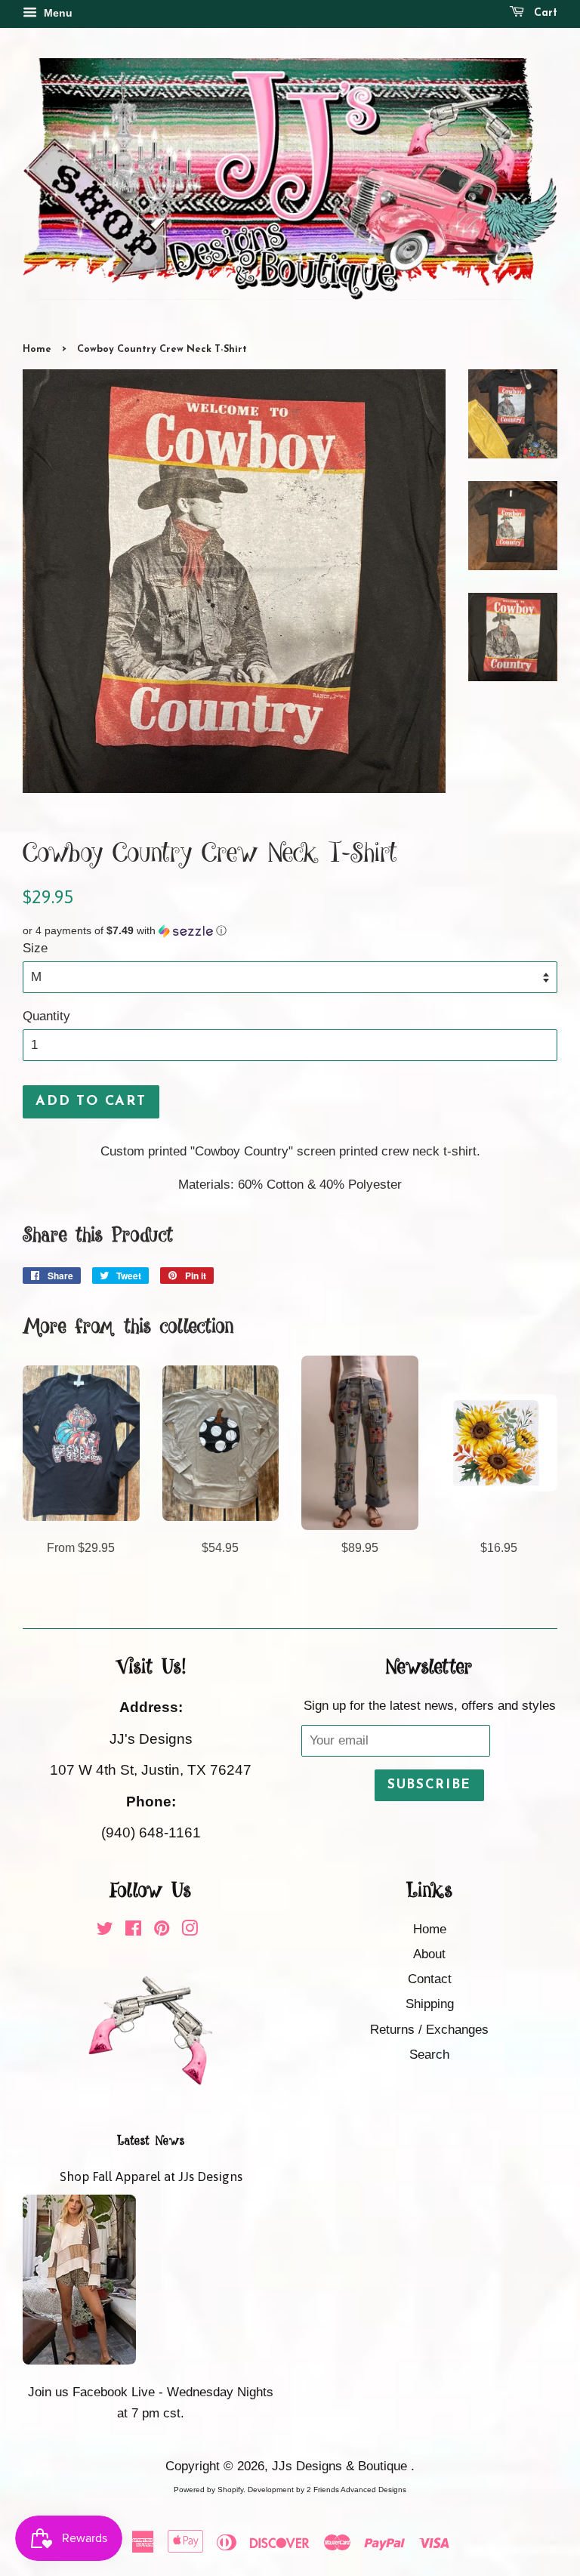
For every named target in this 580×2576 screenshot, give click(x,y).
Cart (544, 13)
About (429, 1954)
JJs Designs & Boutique (341, 2466)
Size (35, 948)
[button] (290, 931)
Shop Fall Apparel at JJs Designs (151, 2176)
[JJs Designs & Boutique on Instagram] (190, 1931)
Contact (430, 1979)
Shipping (430, 2004)
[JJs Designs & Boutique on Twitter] (105, 1931)
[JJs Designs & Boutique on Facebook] (133, 1931)
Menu (57, 13)
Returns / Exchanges (429, 2030)
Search (429, 2055)
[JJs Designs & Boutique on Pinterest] (162, 1931)
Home (37, 349)
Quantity (46, 1016)
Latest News (151, 2141)
